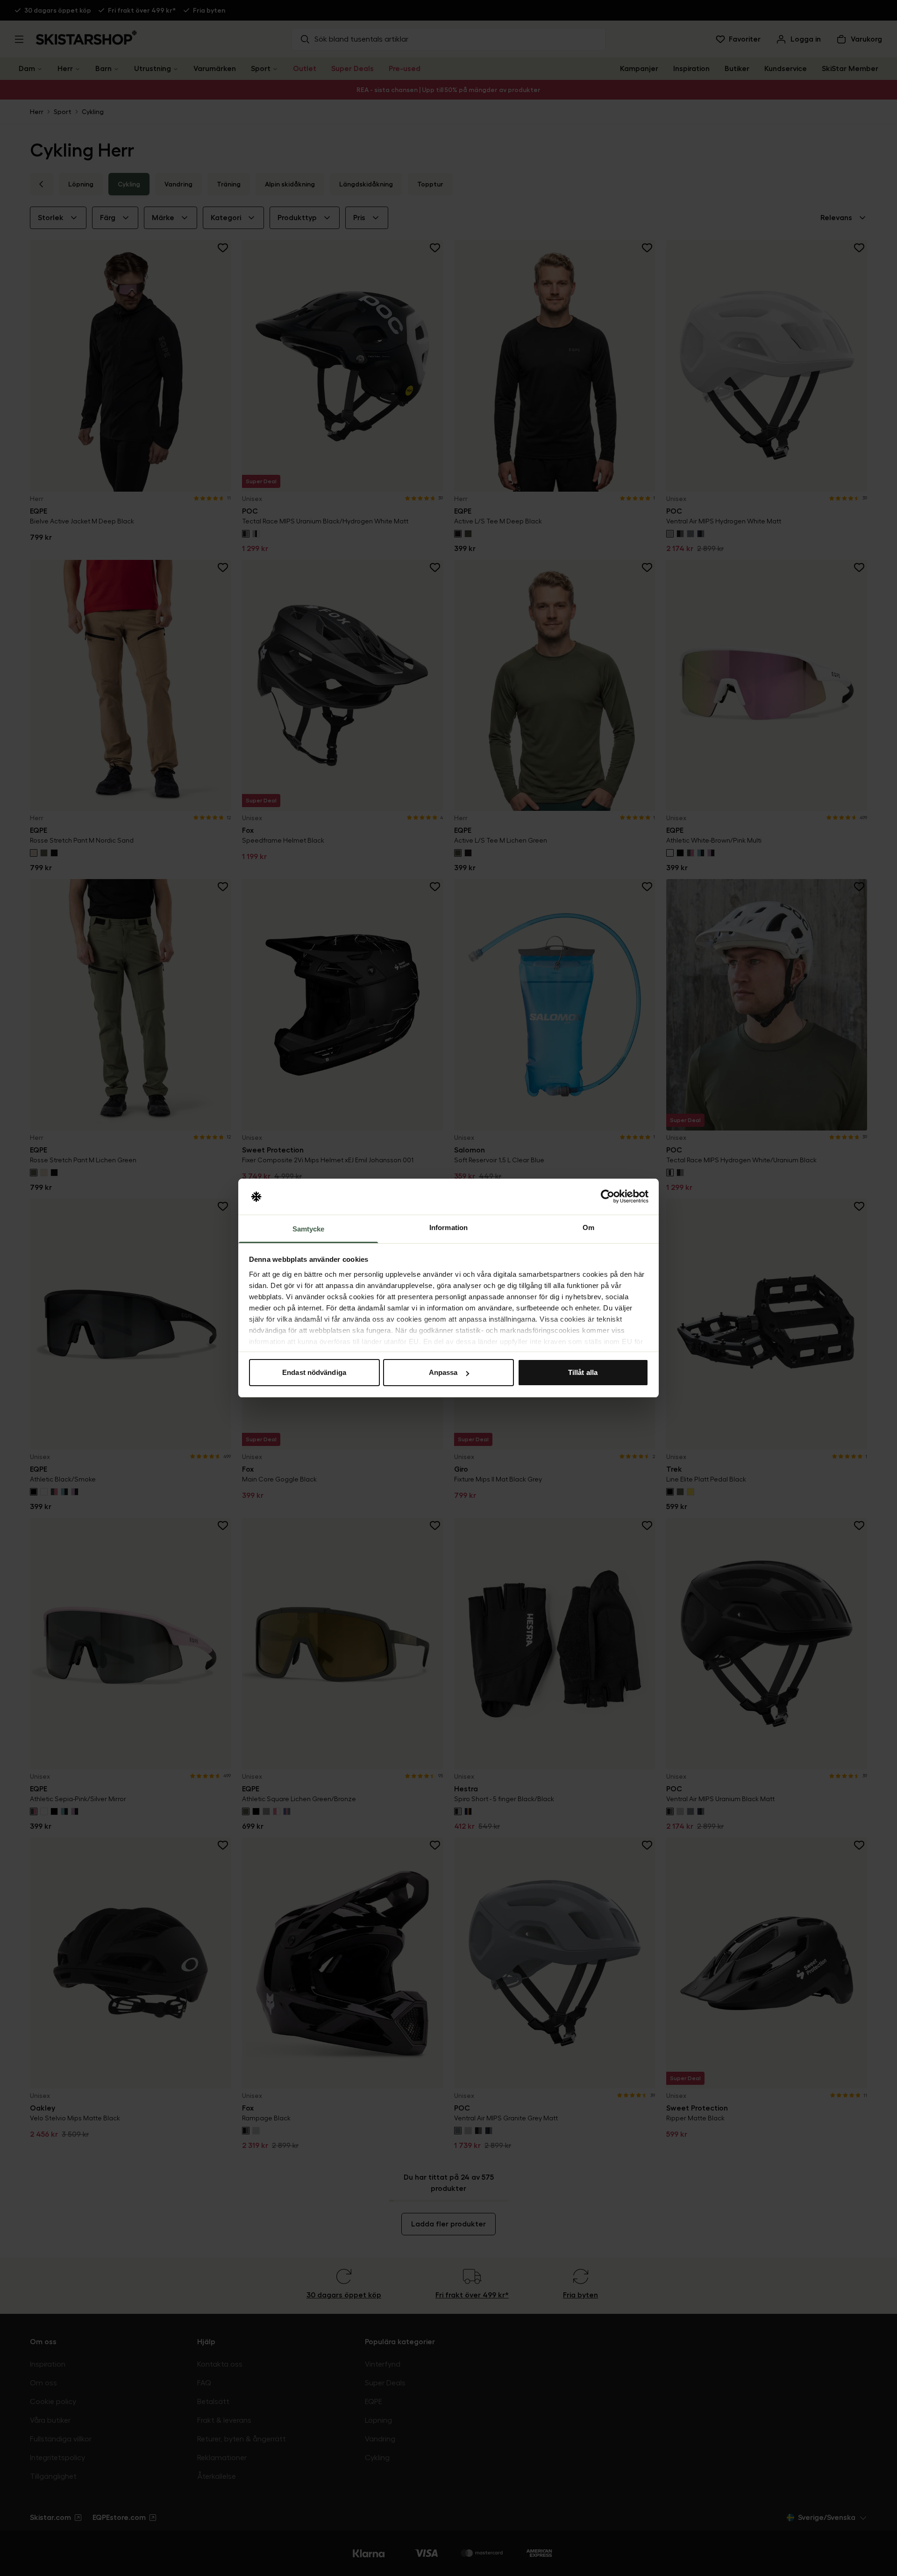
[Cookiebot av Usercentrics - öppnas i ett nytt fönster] (608, 1197)
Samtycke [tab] (309, 1229)
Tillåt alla (583, 1372)
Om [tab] (588, 1227)
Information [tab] (448, 1227)
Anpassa (443, 1372)
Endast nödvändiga (314, 1372)
